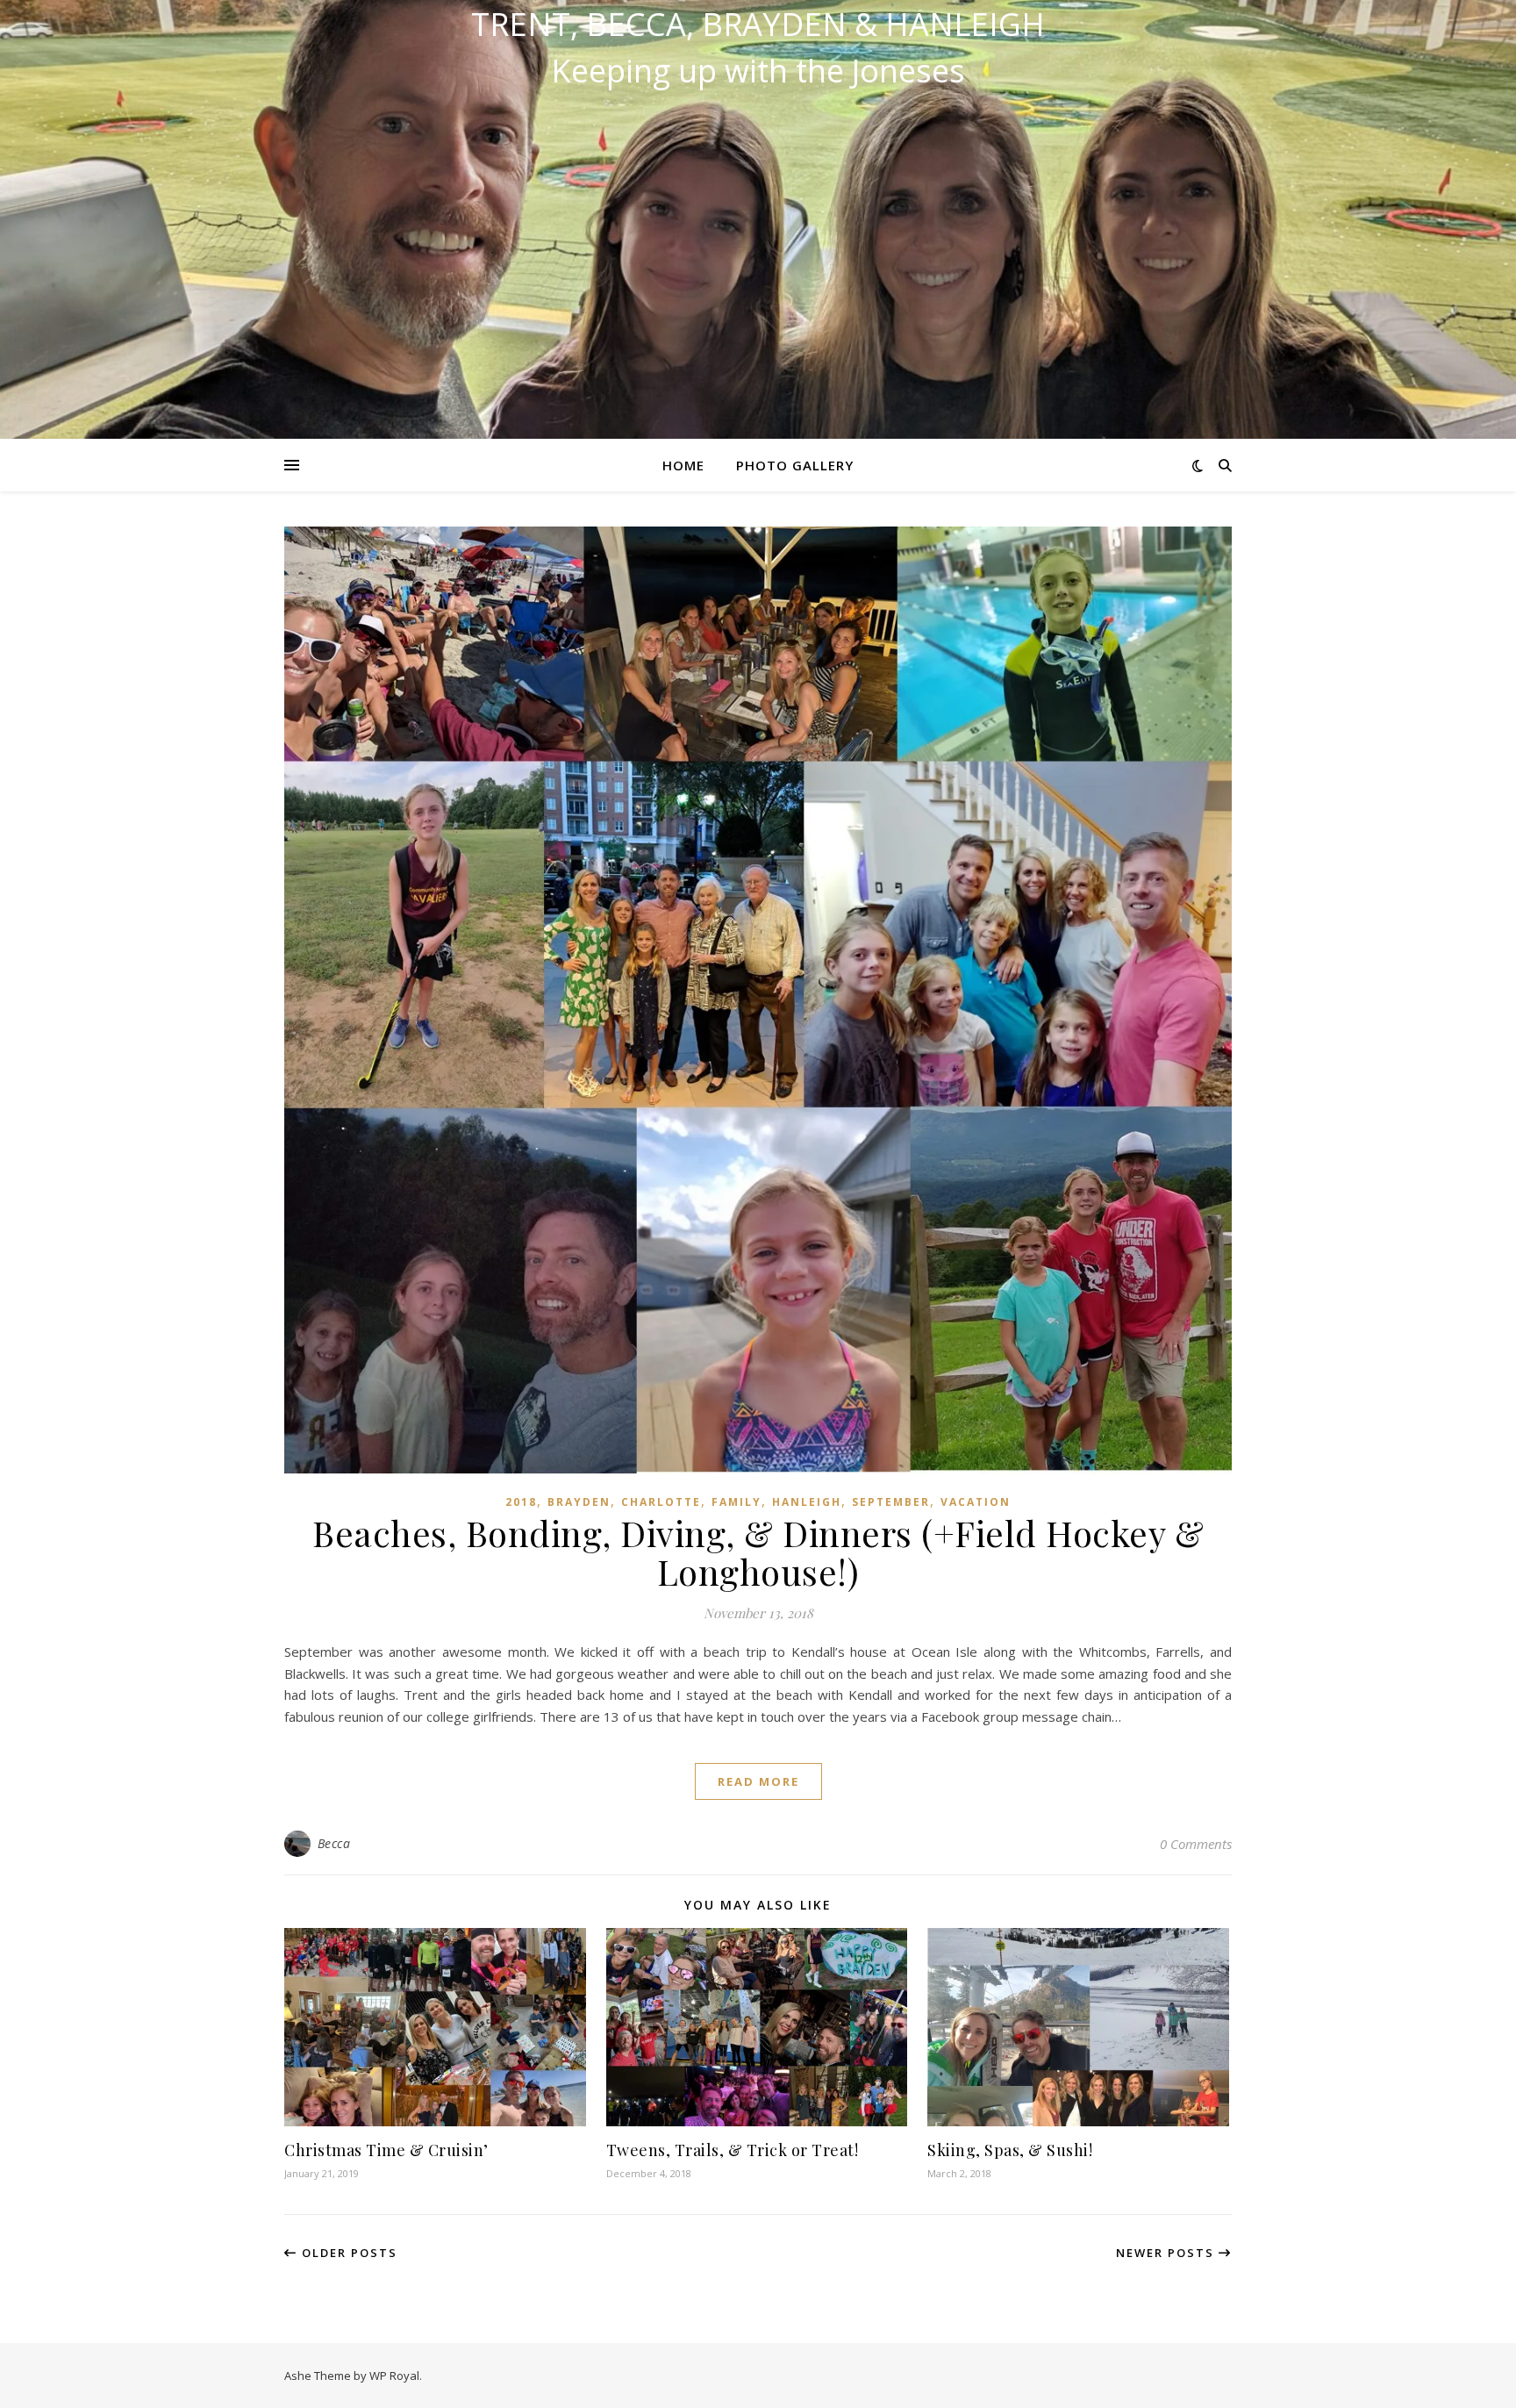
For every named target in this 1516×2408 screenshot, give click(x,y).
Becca (334, 1843)
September (891, 1502)
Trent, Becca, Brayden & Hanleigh (758, 25)
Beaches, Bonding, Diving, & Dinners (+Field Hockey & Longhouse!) (758, 1552)
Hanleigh (807, 1502)
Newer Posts (1167, 2253)
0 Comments (1196, 1844)
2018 (521, 1502)
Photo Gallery (795, 465)
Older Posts (347, 2253)
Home (683, 465)
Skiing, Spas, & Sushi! (1010, 2150)
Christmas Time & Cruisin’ (386, 2150)
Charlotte (661, 1502)
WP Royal (394, 2376)
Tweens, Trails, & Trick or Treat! (733, 2150)
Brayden (579, 1502)
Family (737, 1502)
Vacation (976, 1502)
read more (758, 1781)
